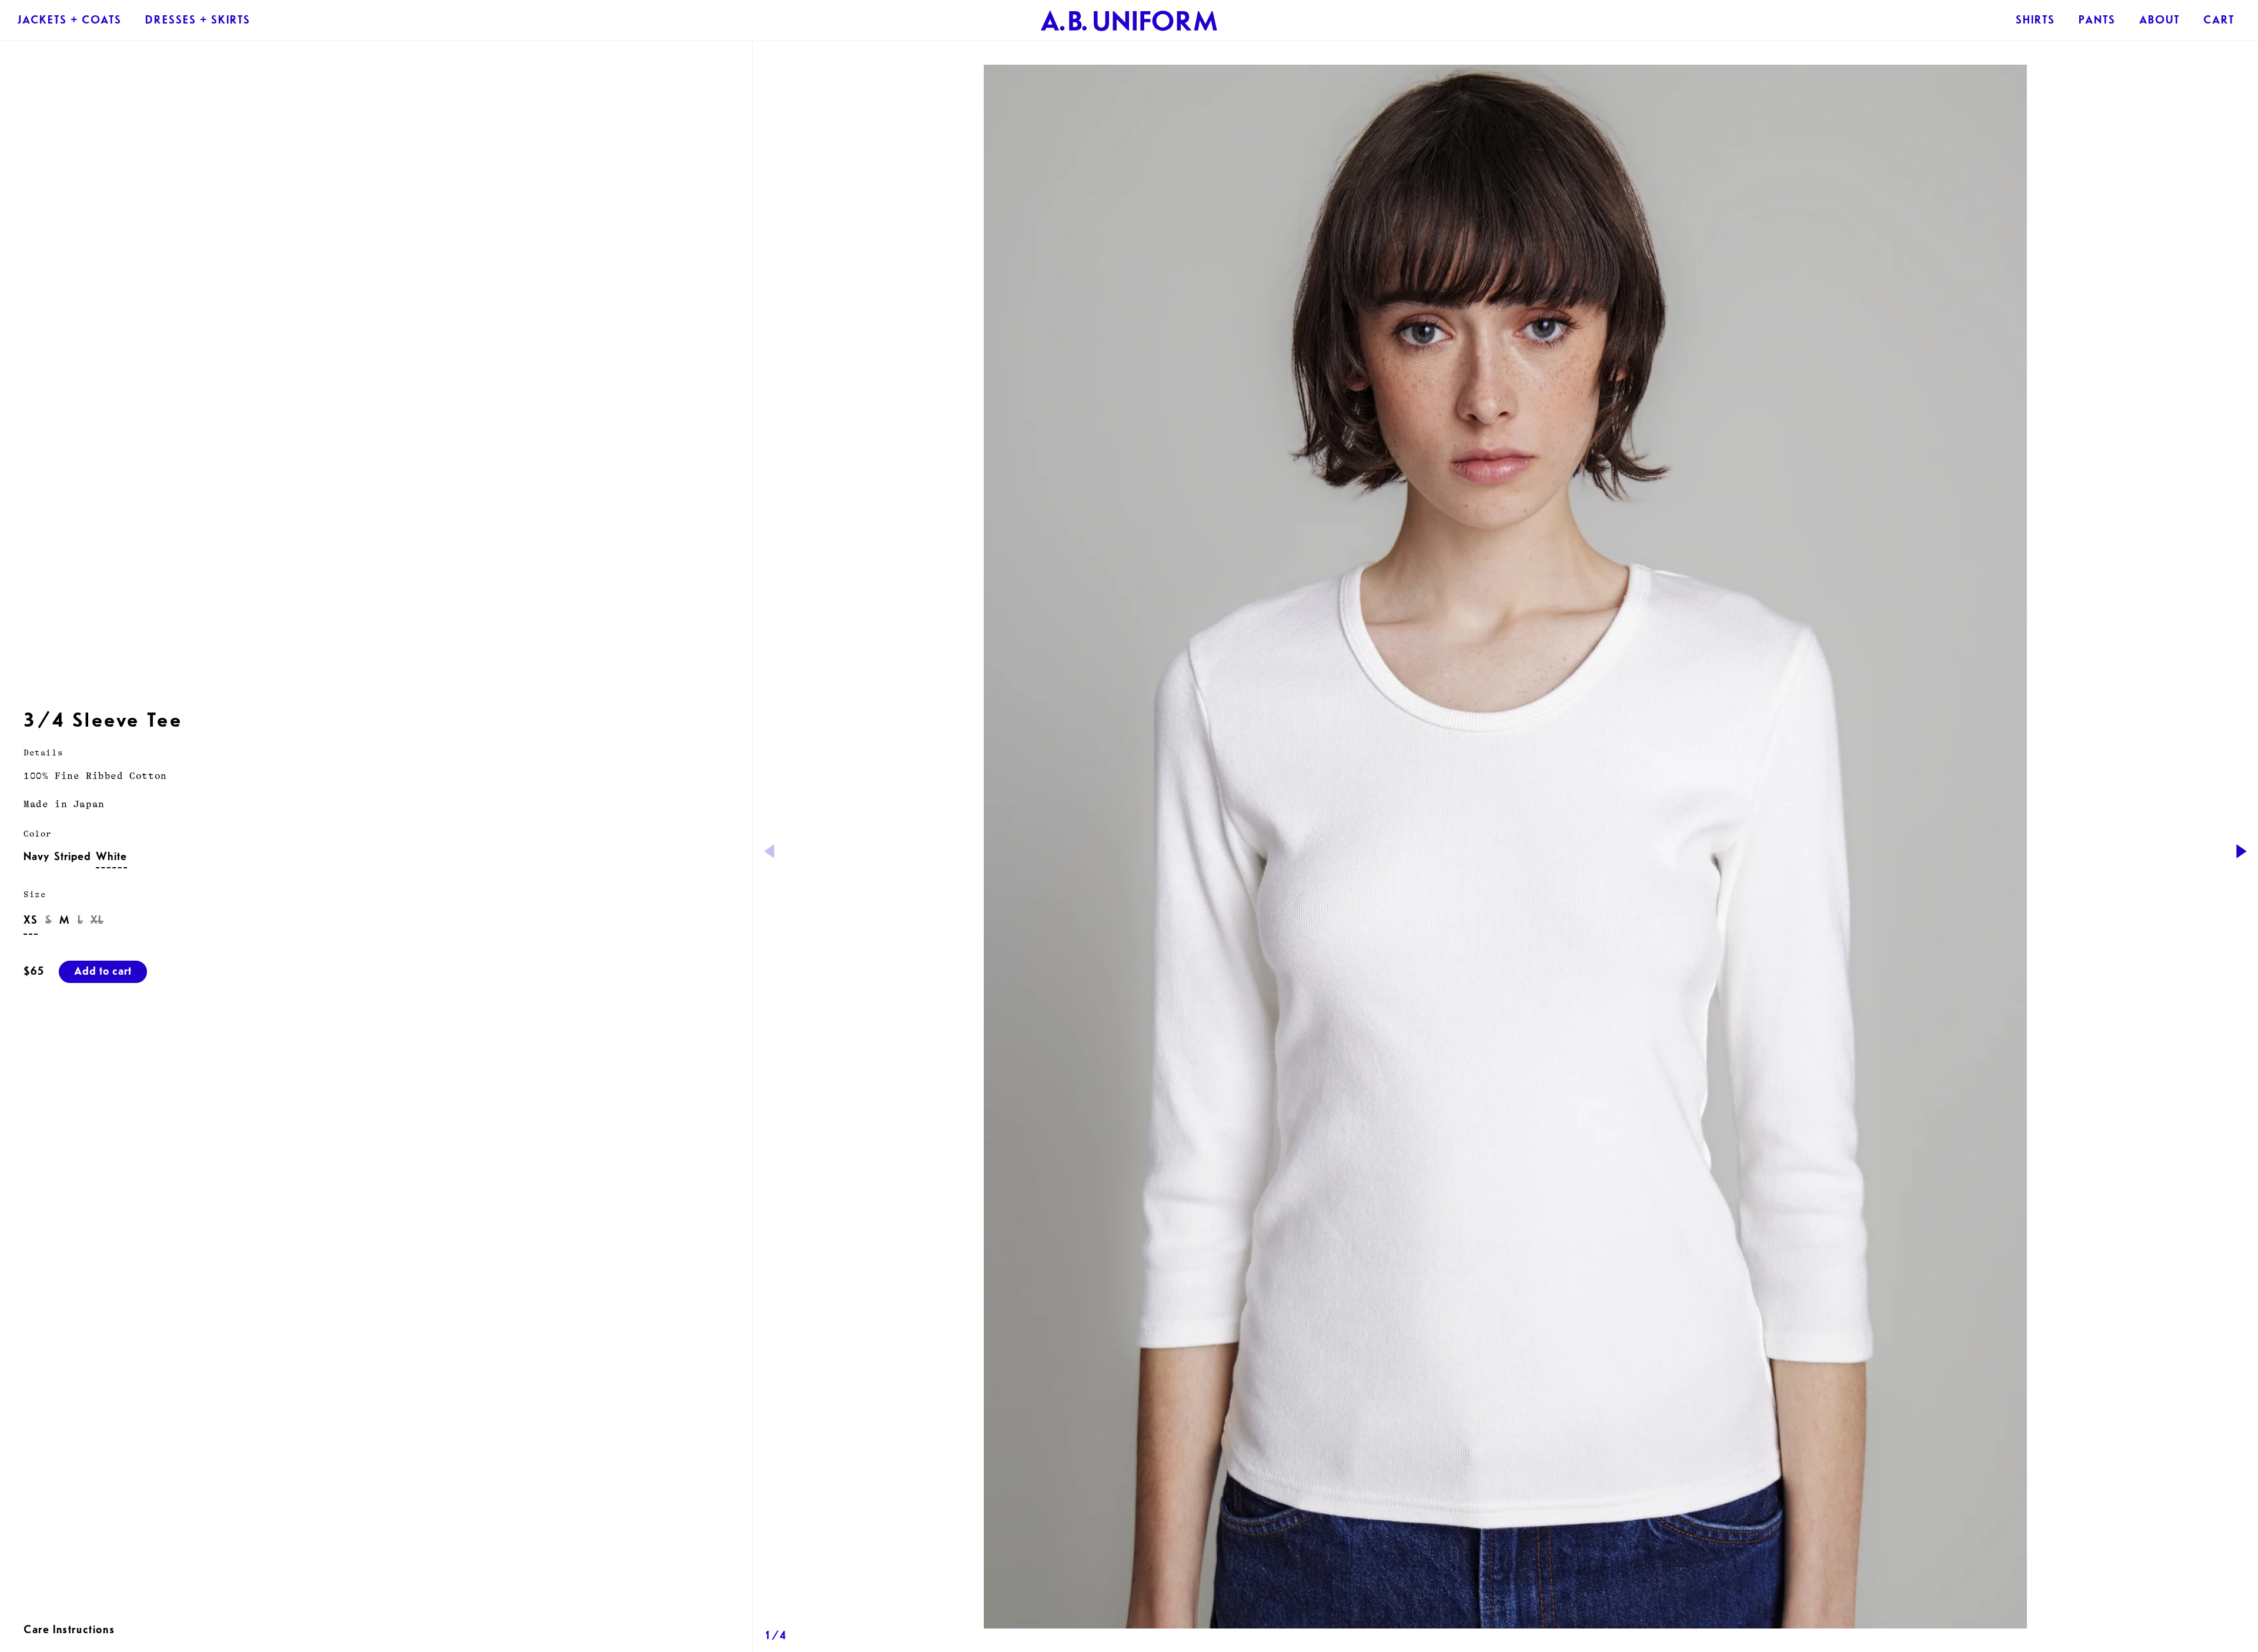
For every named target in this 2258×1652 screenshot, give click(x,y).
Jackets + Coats (70, 22)
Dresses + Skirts (198, 22)
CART (2219, 22)
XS (31, 922)
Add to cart (103, 973)
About (2160, 22)
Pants (2097, 22)
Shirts (2035, 22)
